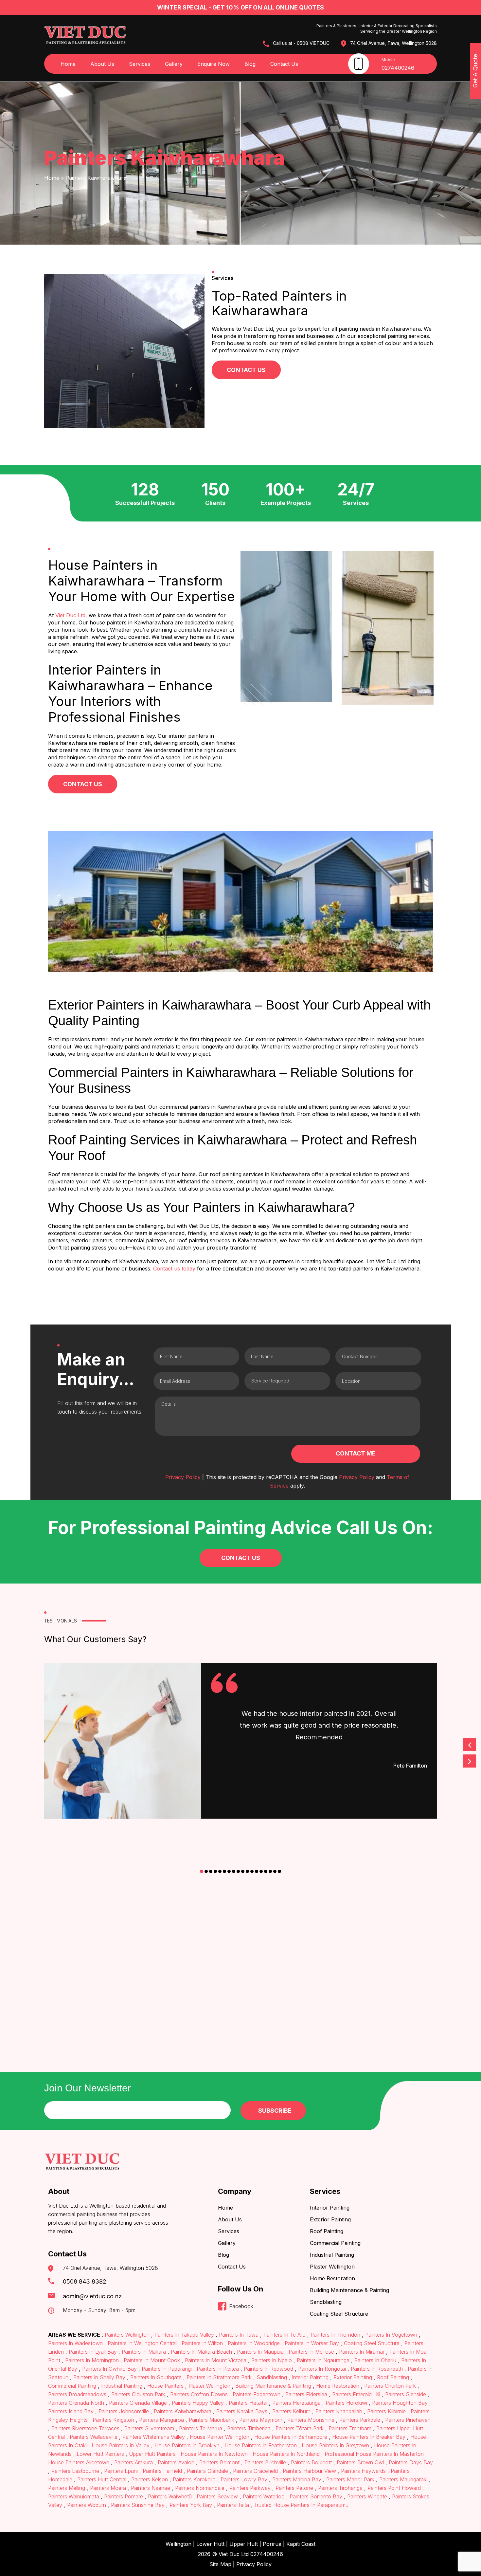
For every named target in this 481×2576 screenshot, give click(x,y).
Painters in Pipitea (218, 2369)
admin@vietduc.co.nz (92, 2296)
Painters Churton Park (390, 2386)
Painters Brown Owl (360, 2462)
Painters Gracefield (255, 2471)
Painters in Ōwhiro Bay (109, 2369)
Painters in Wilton (202, 2343)
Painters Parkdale (360, 2420)
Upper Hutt (244, 2544)
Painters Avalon (176, 2462)
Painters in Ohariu (375, 2360)
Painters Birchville (265, 2462)
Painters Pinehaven (407, 2420)
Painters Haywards (363, 2471)
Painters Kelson (150, 2479)
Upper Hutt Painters (152, 2454)
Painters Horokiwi (346, 2403)
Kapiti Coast (301, 2544)
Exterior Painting (330, 2219)
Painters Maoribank (212, 2420)
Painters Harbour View (309, 2471)
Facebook (241, 2306)
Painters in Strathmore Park (219, 2377)
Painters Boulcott (311, 2462)
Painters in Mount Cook (152, 2360)
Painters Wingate (367, 2496)
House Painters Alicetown (80, 2462)
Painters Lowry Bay (244, 2479)
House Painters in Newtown (214, 2454)
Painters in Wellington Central (142, 2343)
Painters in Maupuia (260, 2352)
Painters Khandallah (339, 2411)
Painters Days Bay (410, 2462)
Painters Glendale (207, 2471)
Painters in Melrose (311, 2352)
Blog (250, 64)
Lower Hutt (210, 2544)
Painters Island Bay (72, 2411)
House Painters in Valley (121, 2445)
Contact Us (284, 64)
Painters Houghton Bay (400, 2403)
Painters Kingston (113, 2420)
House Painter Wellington (220, 2437)
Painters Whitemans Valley (154, 2437)
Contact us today (174, 1269)
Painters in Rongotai (322, 2369)
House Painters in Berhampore (291, 2437)
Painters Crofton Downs (199, 2394)
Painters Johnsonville (124, 2411)
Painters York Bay (191, 2505)
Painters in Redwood (268, 2369)
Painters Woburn (87, 2505)
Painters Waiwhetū (170, 2496)
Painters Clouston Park (138, 2394)
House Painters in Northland (286, 2454)
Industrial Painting (332, 2255)
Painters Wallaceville (94, 2437)
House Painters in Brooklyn (187, 2445)
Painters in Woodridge (254, 2343)
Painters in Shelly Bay (99, 2377)
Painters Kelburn (291, 2411)
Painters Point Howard (394, 2488)
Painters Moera (108, 2488)
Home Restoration (332, 2278)
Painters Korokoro (194, 2479)
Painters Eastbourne (75, 2471)
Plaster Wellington (332, 2267)
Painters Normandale (200, 2488)
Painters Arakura (134, 2462)
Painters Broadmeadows (78, 2394)
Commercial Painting (335, 2243)
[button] (202, 1871)
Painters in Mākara (144, 2352)
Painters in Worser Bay (312, 2343)
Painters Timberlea (249, 2428)
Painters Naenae (151, 2488)
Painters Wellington (127, 2335)
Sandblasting (326, 2302)
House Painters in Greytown (335, 2445)
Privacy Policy (183, 1477)
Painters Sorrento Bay (316, 2496)
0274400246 (398, 68)
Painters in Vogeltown (391, 2335)
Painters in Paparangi (167, 2369)
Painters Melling (67, 2488)
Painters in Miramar (362, 2352)
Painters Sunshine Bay (138, 2505)
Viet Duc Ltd (70, 615)
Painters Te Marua (201, 2428)
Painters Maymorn (261, 2420)
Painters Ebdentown (257, 2394)
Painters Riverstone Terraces (85, 2428)
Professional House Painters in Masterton (374, 2454)
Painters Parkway (250, 2488)
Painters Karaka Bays (242, 2411)
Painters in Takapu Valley (184, 2335)
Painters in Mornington (92, 2360)
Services (140, 64)
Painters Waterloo (264, 2496)
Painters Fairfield (162, 2471)
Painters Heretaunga (296, 2403)
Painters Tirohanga (340, 2488)
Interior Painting (330, 2208)
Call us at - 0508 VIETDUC (301, 43)
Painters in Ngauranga (323, 2360)
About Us (102, 64)
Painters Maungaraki (403, 2479)
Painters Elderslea (306, 2394)
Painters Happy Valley (198, 2403)
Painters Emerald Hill (356, 2394)
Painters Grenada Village (138, 2403)
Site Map (220, 2564)
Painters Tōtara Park (300, 2428)
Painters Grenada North (77, 2403)
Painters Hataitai (248, 2403)
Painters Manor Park (350, 2479)
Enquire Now (214, 64)
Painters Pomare (124, 2496)
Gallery (174, 64)
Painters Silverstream (149, 2428)
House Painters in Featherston (261, 2445)
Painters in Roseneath (377, 2369)
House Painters (165, 2386)
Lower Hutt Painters (100, 2454)
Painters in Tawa (239, 2335)
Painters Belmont (219, 2462)
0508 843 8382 (85, 2281)
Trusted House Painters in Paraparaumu (300, 2505)
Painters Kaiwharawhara (183, 2411)
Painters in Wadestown (76, 2343)
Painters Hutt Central (102, 2479)
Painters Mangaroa (161, 2420)
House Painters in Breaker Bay (369, 2437)
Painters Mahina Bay (297, 2479)
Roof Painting (327, 2231)
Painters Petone (294, 2488)
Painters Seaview (217, 2496)
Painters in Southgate (156, 2377)
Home (68, 64)
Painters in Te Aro (285, 2335)
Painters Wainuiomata (74, 2496)
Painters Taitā (233, 2505)
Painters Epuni (121, 2471)
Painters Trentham (350, 2428)
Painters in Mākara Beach (201, 2352)
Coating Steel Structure (339, 2314)
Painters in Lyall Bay (93, 2352)
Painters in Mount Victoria (216, 2360)
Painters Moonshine (311, 2420)
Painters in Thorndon (335, 2335)
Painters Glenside (406, 2394)
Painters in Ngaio (272, 2360)
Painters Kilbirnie (386, 2411)
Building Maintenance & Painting (349, 2290)
